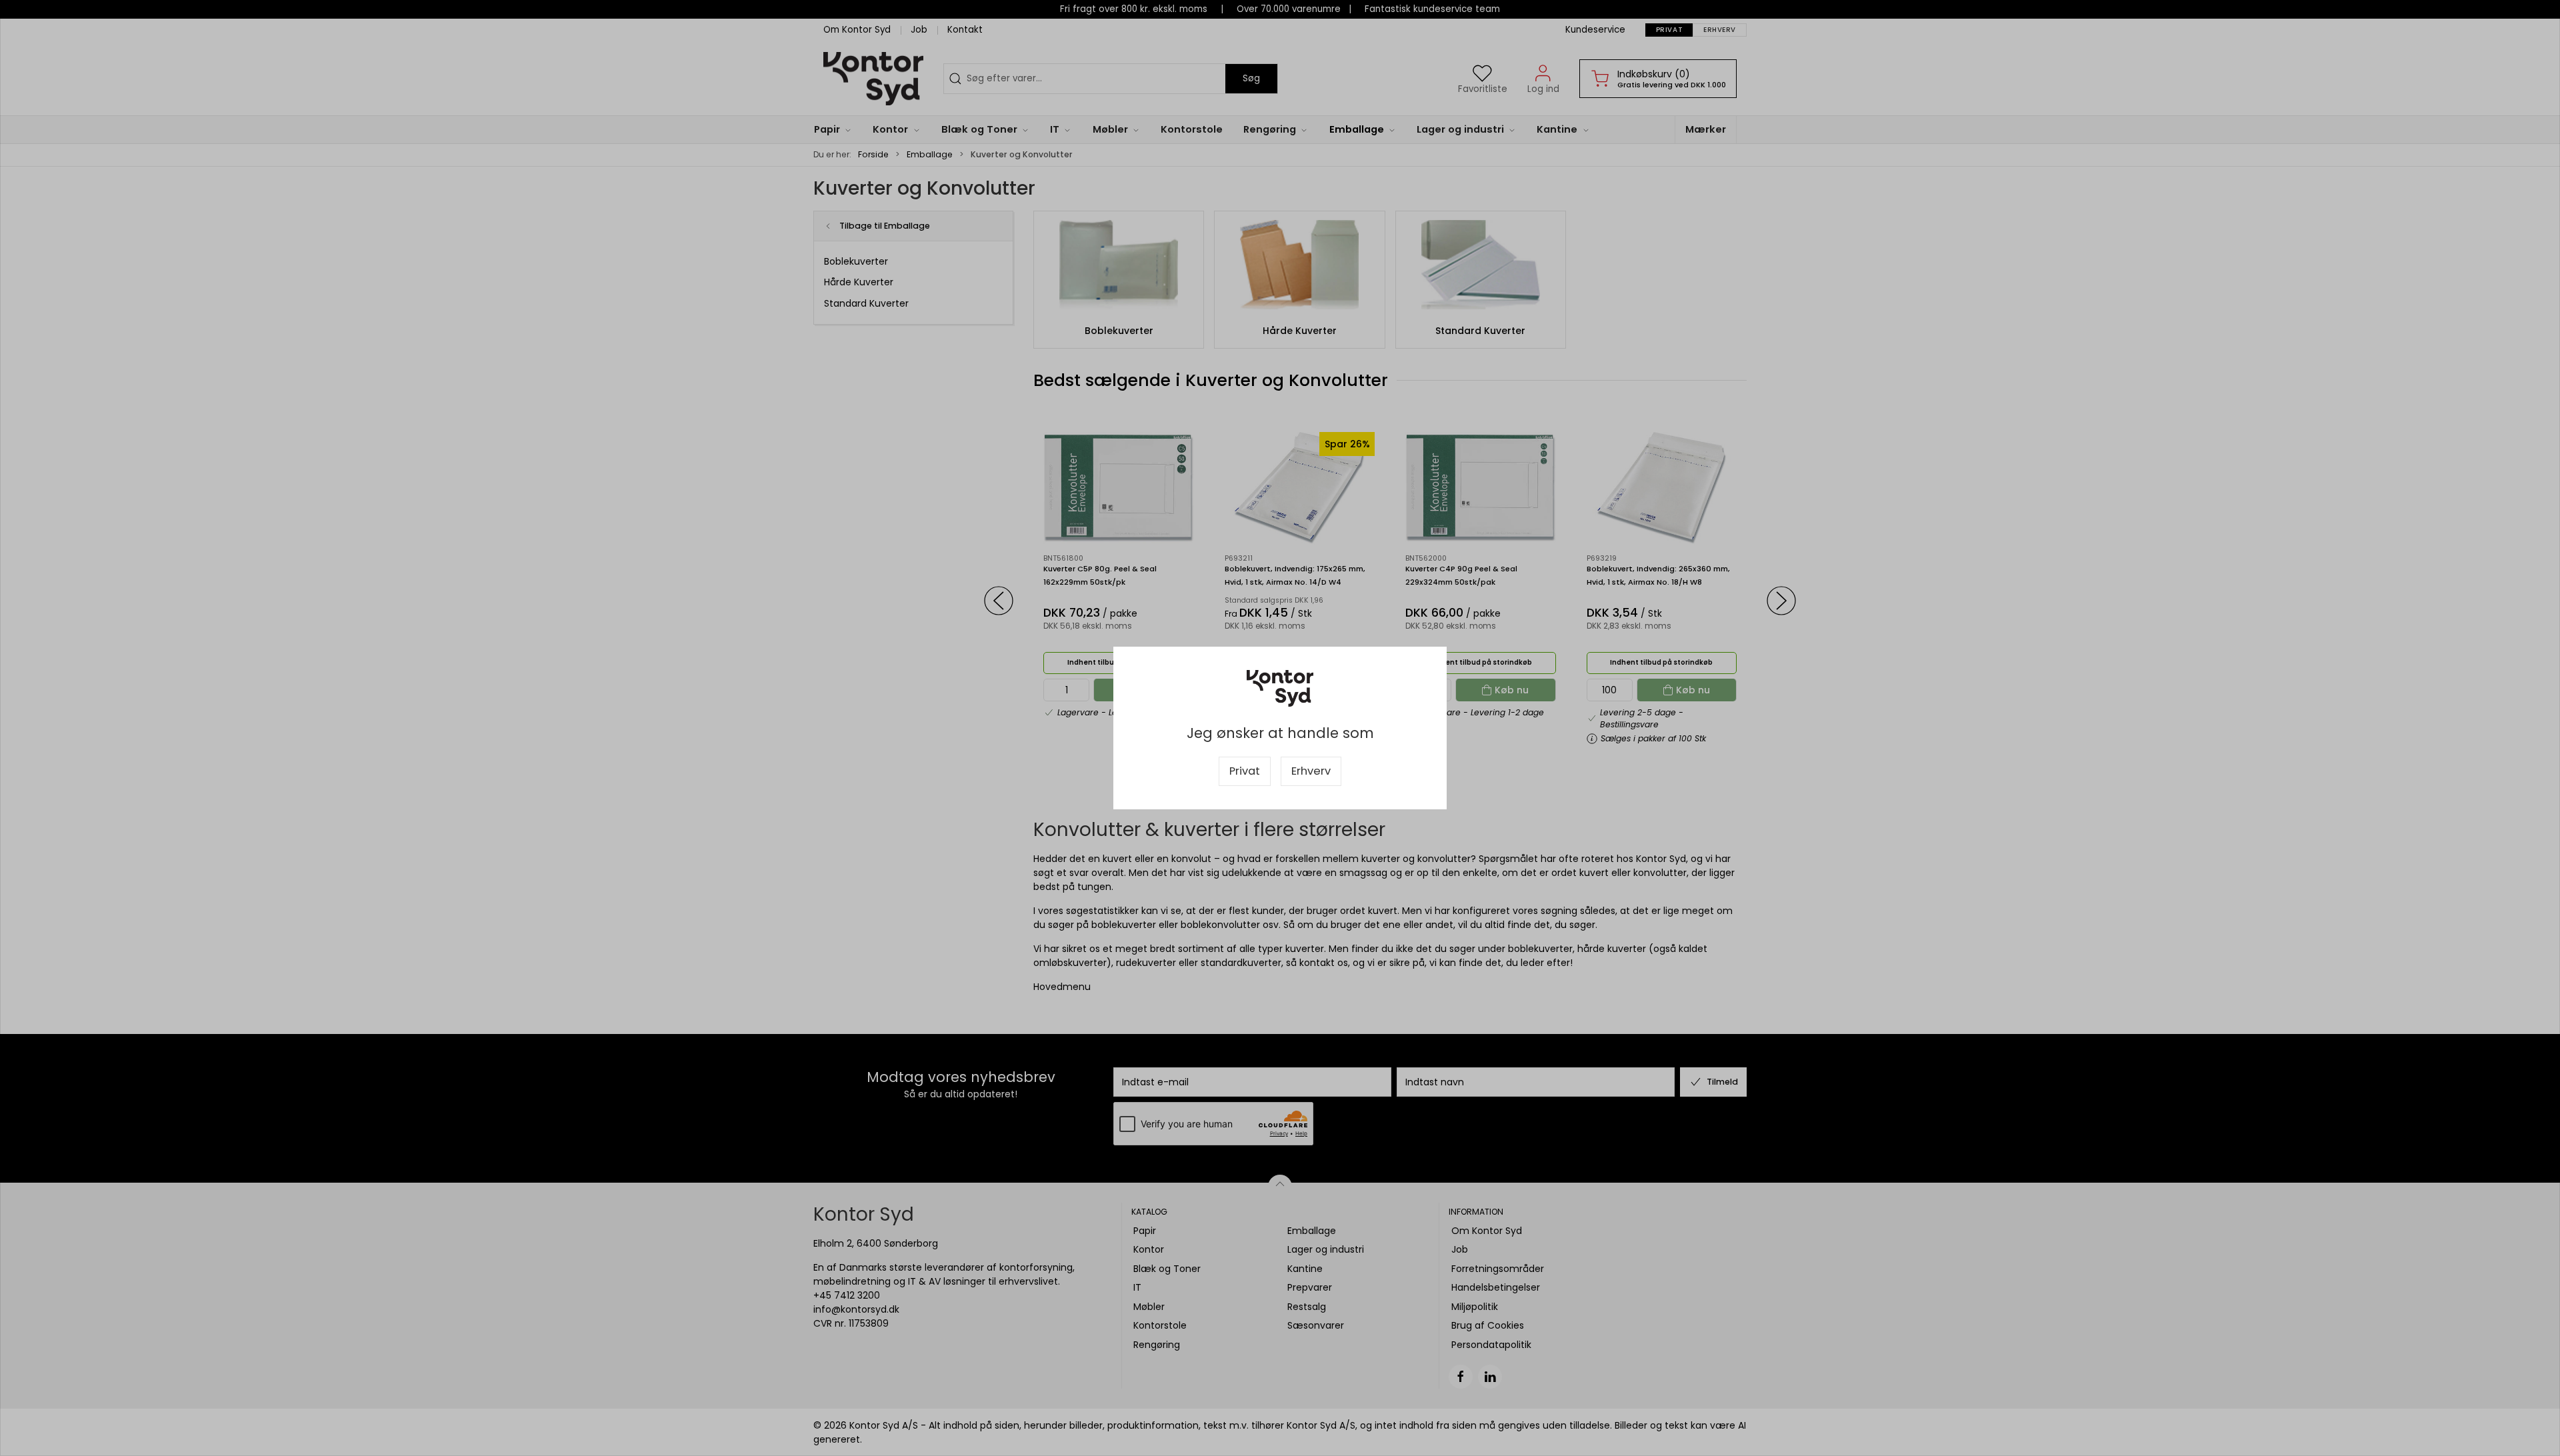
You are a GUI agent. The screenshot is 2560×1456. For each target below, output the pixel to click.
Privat (1245, 771)
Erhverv (1311, 771)
